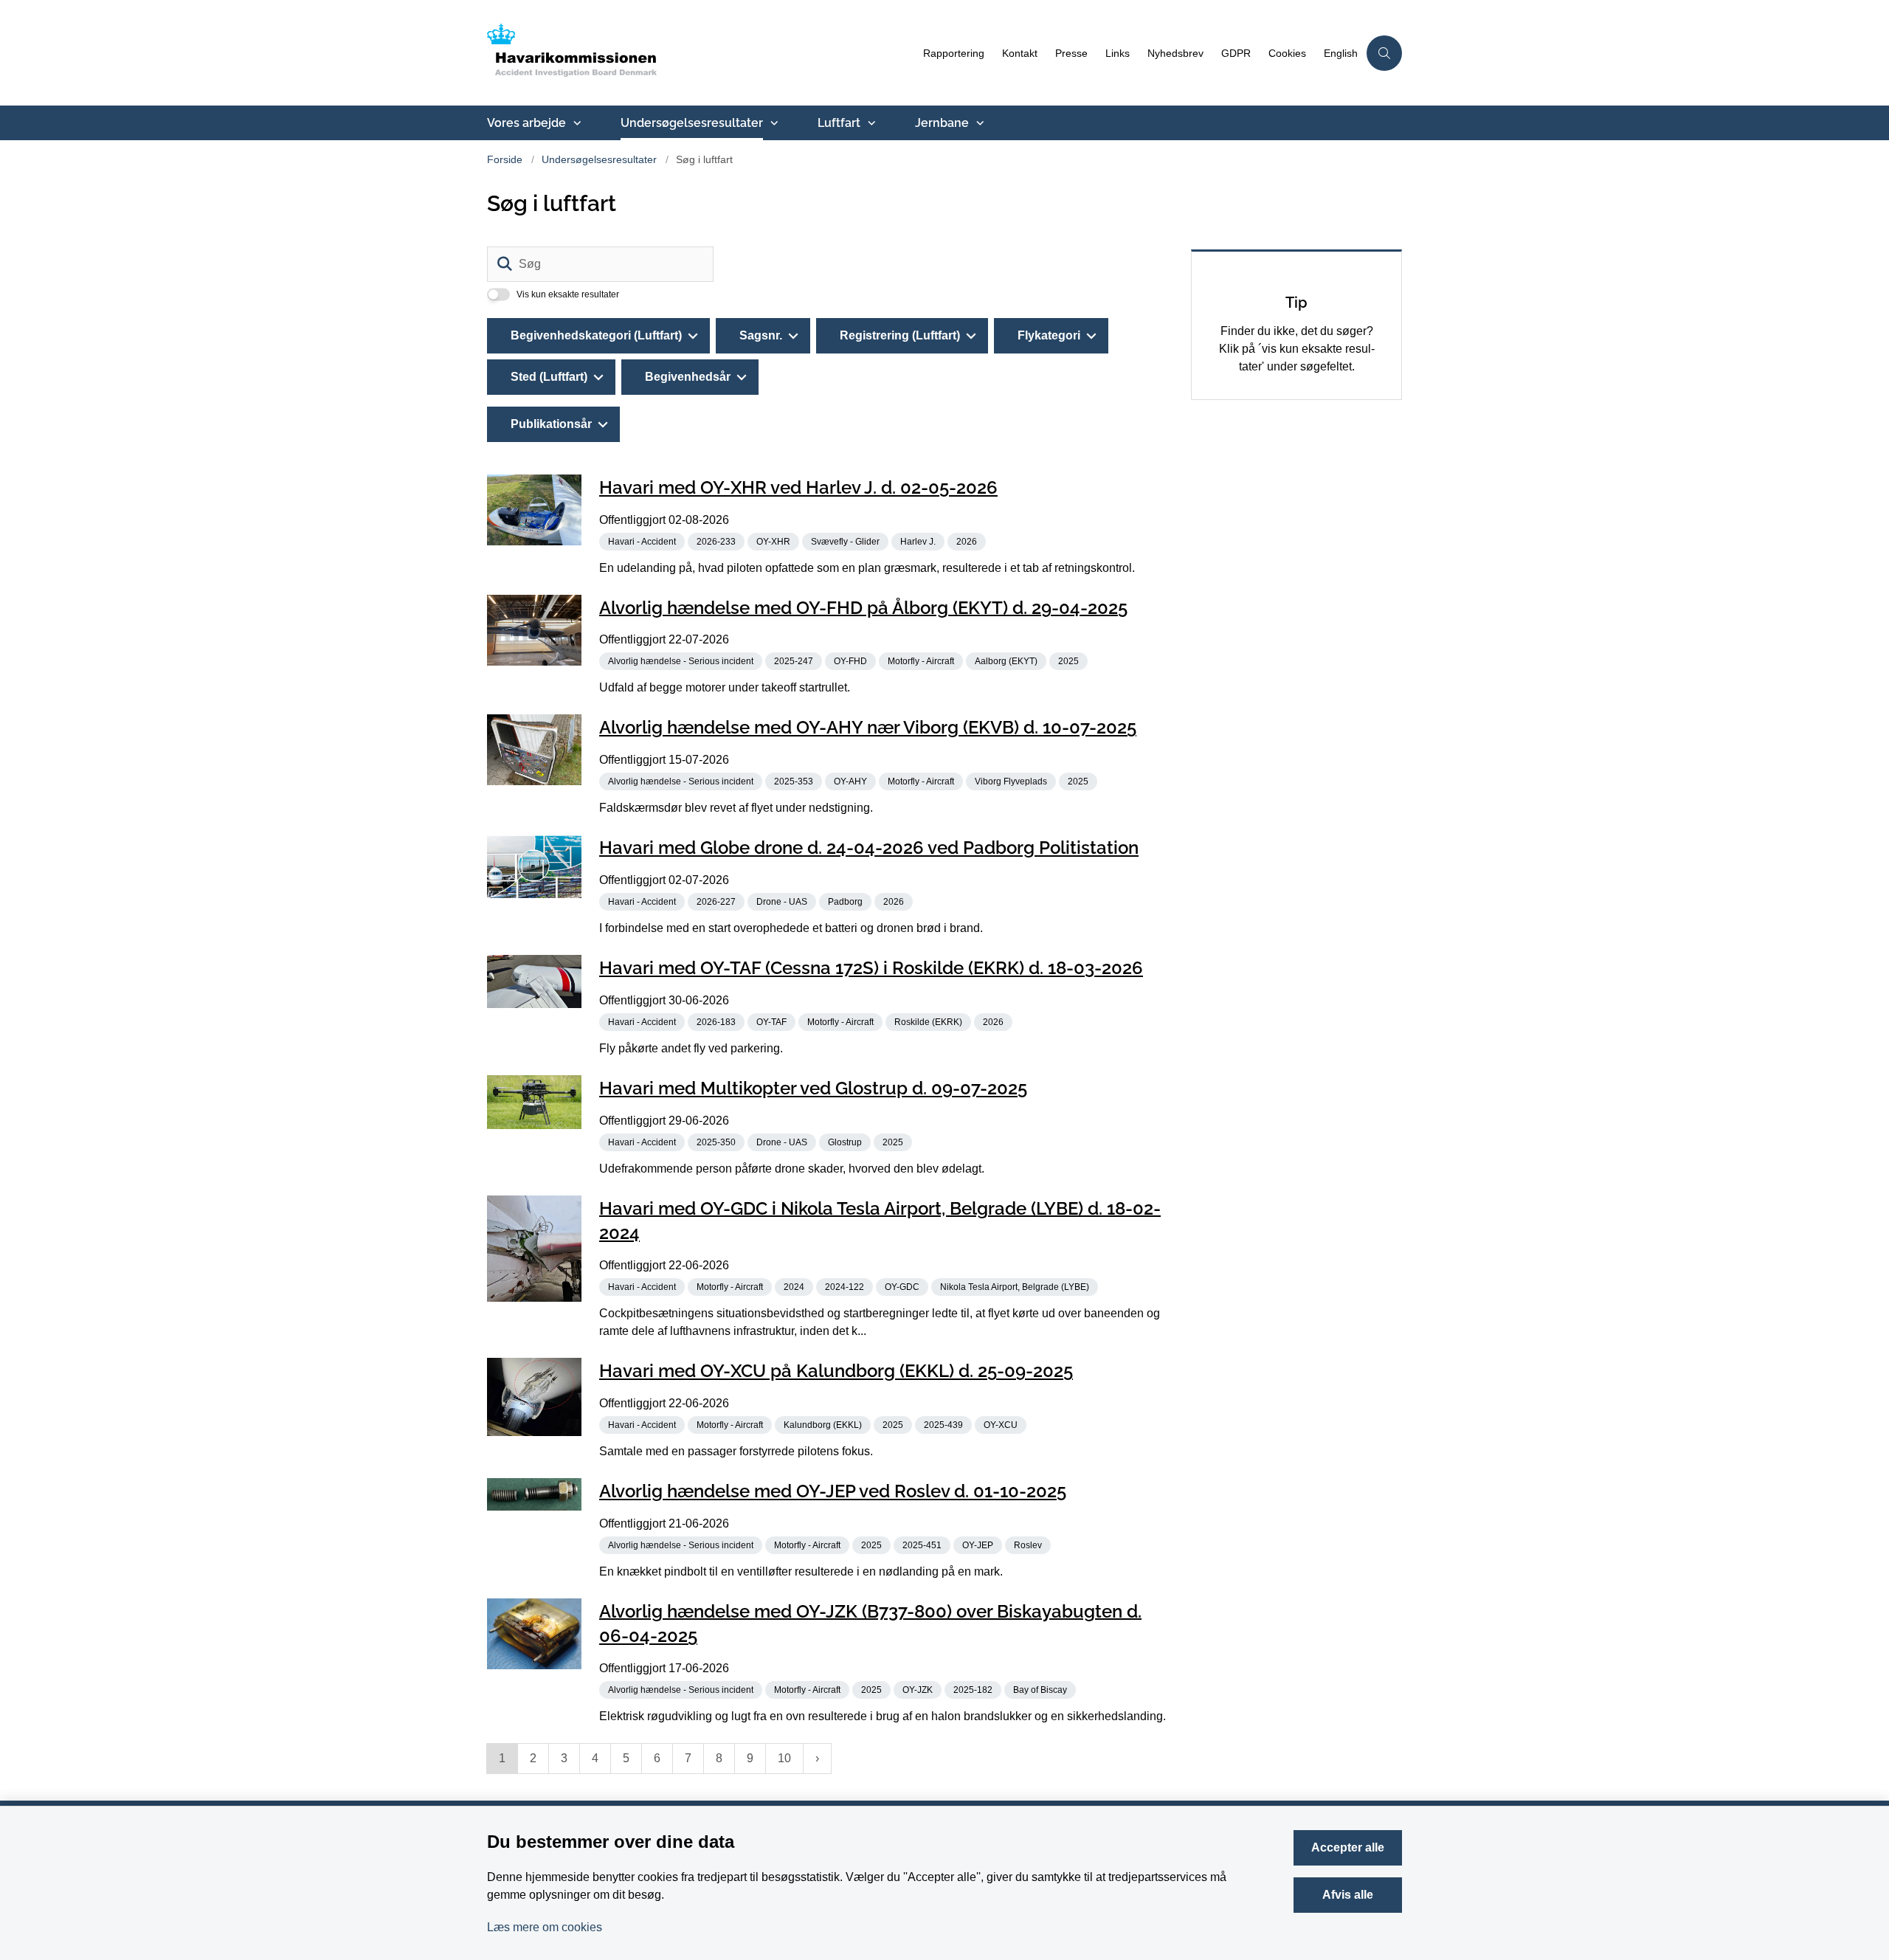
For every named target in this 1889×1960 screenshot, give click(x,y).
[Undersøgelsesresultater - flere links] (773, 123)
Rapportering (954, 54)
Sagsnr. (761, 335)
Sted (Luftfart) (549, 377)
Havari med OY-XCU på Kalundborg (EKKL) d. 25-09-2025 (836, 1371)
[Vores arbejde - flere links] (576, 123)
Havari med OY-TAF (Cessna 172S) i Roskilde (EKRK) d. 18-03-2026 (871, 968)
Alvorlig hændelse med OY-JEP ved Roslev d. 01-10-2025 (833, 1491)
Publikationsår (551, 424)
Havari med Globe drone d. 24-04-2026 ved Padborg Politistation (869, 848)
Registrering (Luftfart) (900, 335)
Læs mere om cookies (545, 1927)
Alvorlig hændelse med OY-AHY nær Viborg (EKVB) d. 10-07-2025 (868, 727)
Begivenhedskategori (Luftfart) (596, 335)
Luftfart (839, 123)
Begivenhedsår (688, 377)
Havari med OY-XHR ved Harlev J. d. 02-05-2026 (798, 487)
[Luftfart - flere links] (870, 123)
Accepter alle (1348, 1847)
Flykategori (1049, 335)
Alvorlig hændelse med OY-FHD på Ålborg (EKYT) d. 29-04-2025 (863, 607)
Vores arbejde (526, 123)
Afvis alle (1348, 1895)
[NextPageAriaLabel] (817, 1759)
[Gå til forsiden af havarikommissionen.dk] (701, 53)
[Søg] (505, 264)
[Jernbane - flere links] (978, 123)
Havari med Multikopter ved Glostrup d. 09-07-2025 (813, 1088)
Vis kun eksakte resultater (568, 294)
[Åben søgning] (1384, 53)
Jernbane (942, 123)
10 (784, 1758)
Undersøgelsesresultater (692, 123)
